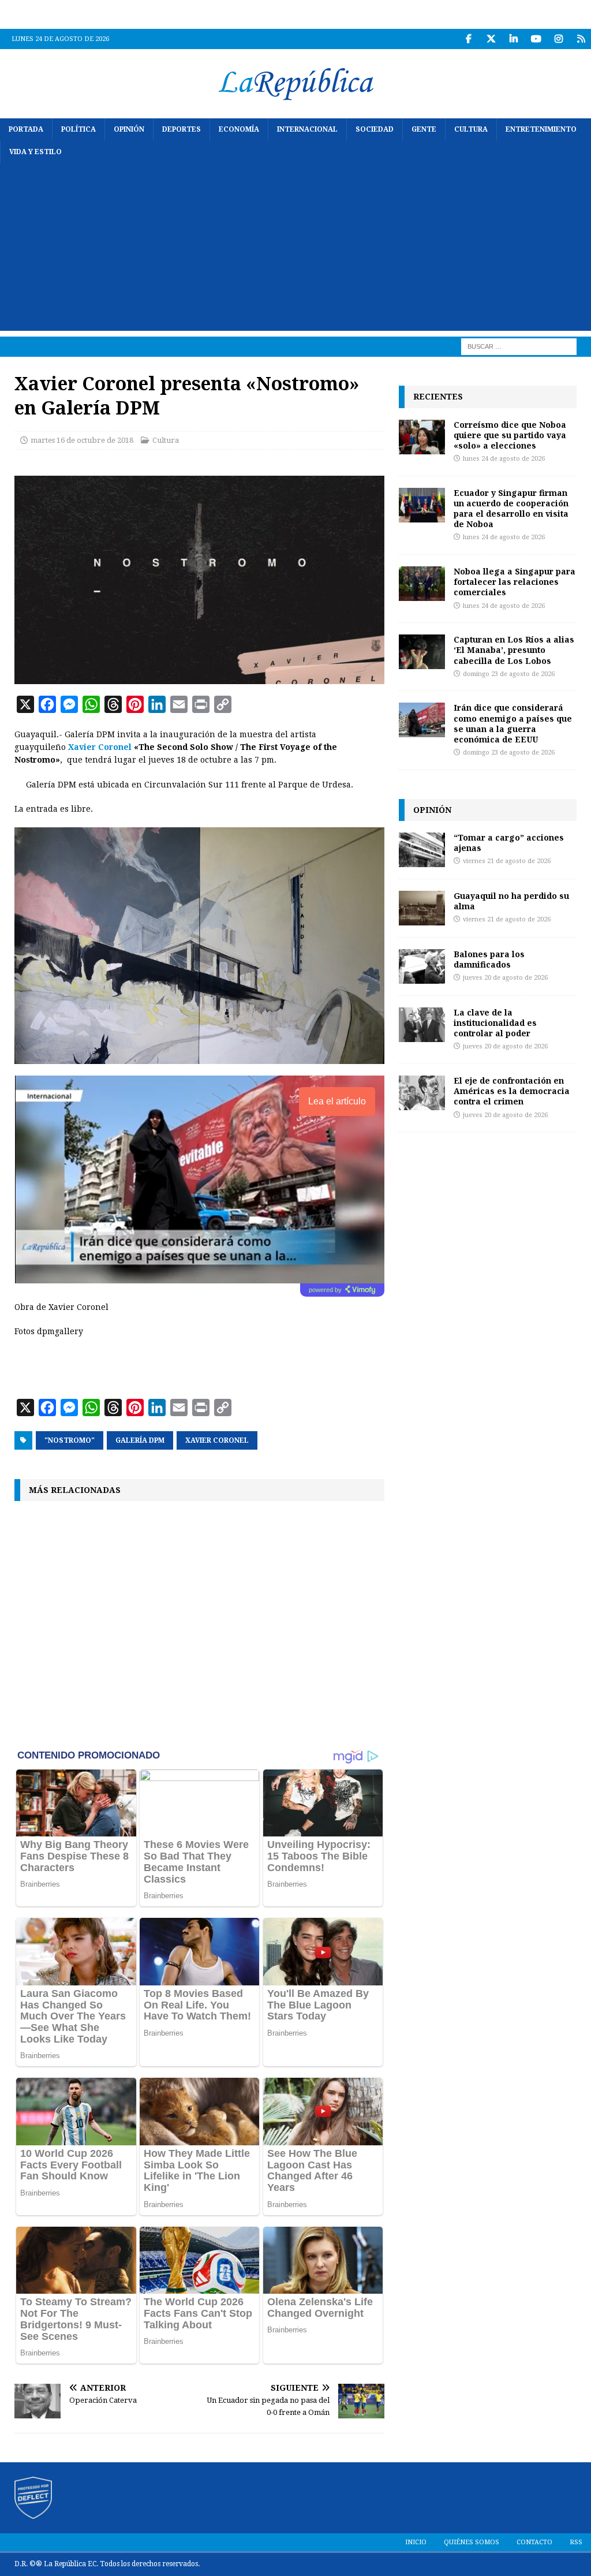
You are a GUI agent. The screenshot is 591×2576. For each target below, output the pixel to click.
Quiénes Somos (472, 2542)
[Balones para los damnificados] (422, 966)
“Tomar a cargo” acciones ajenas (509, 843)
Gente (424, 129)
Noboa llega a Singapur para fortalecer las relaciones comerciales (515, 582)
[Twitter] (491, 39)
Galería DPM (140, 1440)
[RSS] (581, 39)
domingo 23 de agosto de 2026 (509, 674)
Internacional (307, 129)
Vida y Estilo (35, 152)
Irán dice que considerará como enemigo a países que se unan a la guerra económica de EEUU (513, 723)
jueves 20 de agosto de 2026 (505, 978)
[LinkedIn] (513, 39)
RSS (576, 2542)
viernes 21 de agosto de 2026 (507, 861)
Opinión (129, 129)
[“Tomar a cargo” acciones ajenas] (422, 850)
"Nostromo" (70, 1440)
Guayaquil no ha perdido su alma (511, 901)
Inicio (416, 2542)
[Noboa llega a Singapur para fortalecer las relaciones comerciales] (422, 584)
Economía (239, 129)
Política (78, 129)
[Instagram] (558, 39)
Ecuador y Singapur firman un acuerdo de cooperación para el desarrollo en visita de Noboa (511, 509)
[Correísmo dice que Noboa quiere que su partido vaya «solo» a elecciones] (422, 437)
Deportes (182, 129)
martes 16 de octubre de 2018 (82, 440)
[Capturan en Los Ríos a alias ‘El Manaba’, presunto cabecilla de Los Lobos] (422, 652)
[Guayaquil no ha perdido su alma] (422, 908)
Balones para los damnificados (489, 959)
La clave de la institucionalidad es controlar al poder (495, 1023)
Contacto (534, 2542)
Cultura (471, 129)
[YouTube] (536, 39)
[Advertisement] (295, 250)
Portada (26, 129)
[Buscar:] (519, 346)
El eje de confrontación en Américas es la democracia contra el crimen (512, 1091)
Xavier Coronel (100, 747)
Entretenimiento (541, 129)
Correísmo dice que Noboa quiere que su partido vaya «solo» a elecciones (510, 435)
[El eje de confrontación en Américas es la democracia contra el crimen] (422, 1093)
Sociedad (375, 129)
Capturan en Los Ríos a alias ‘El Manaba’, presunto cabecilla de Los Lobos (514, 650)
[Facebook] (468, 39)
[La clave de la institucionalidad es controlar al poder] (422, 1025)
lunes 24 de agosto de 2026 (504, 459)
